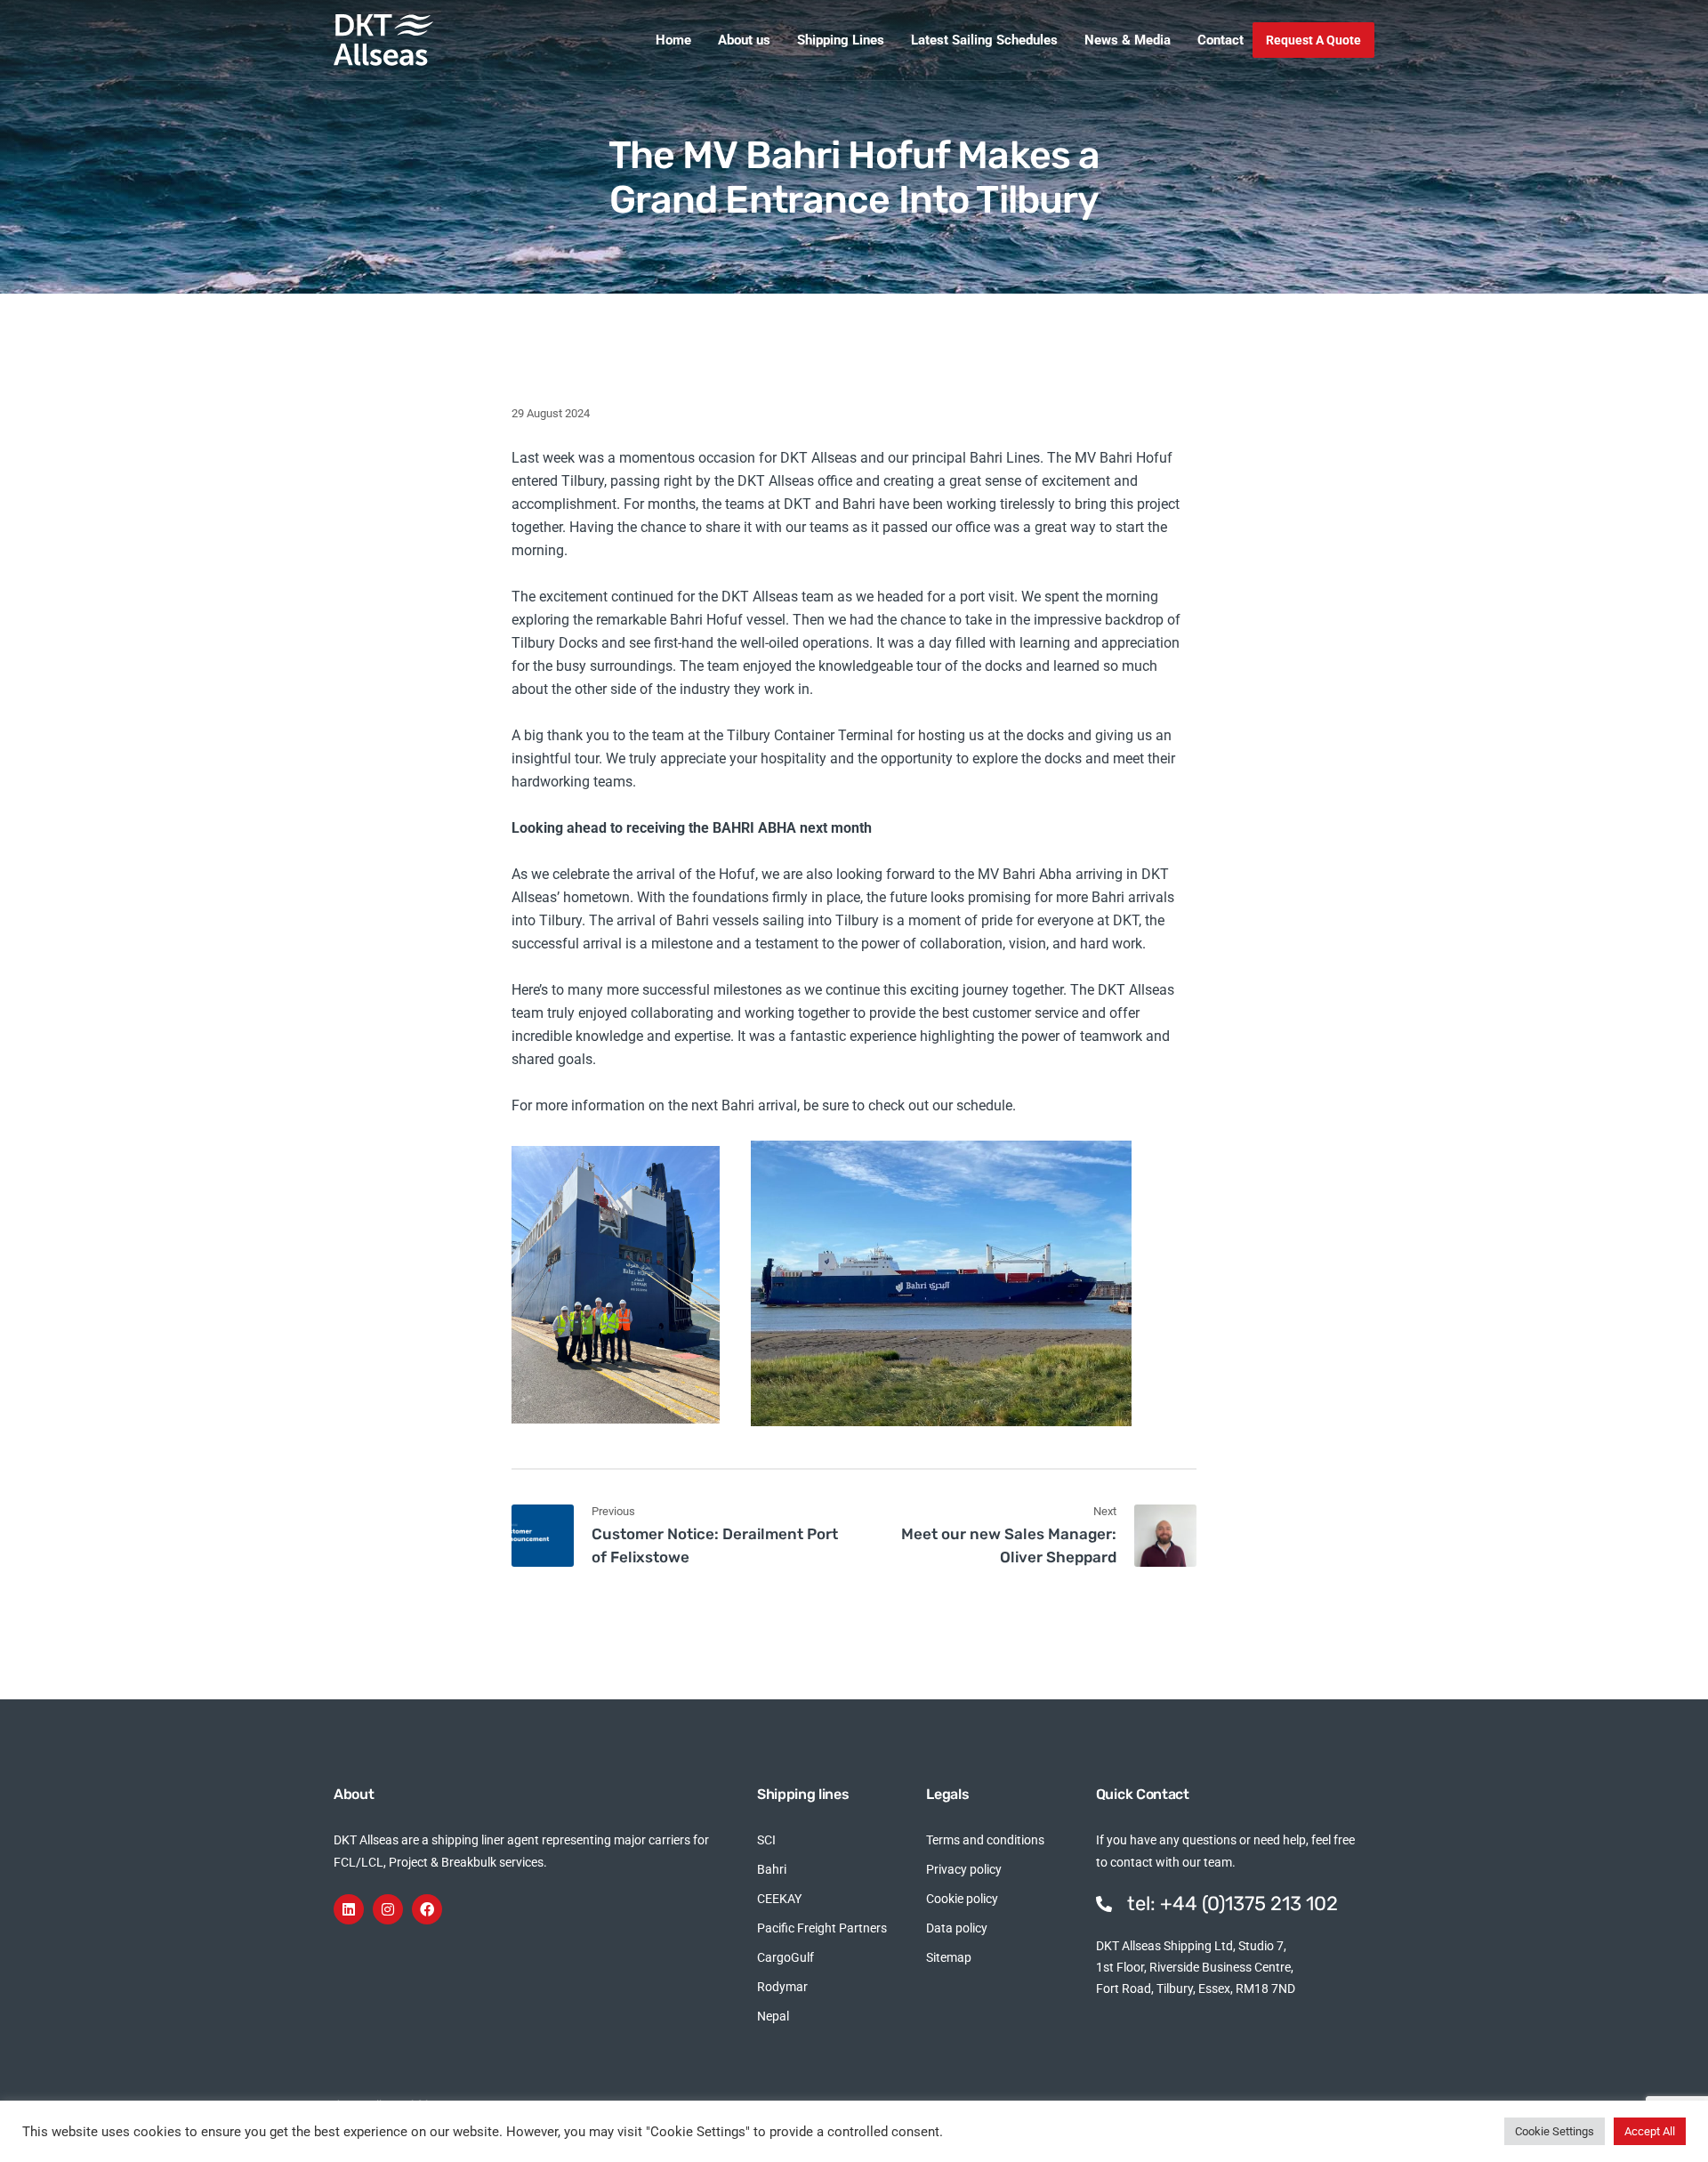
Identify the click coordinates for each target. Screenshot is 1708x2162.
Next (1105, 1511)
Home (673, 40)
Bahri (772, 1869)
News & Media (1128, 40)
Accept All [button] (1650, 2131)
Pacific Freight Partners (822, 1928)
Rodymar (782, 1987)
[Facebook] (427, 1909)
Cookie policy (962, 1899)
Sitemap (949, 1957)
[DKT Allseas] (383, 40)
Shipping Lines (841, 40)
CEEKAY (779, 1899)
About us (744, 40)
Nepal (773, 2016)
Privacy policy (964, 1869)
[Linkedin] (349, 1909)
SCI (766, 1840)
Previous (613, 1511)
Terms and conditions (985, 1840)
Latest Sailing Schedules (984, 40)
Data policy (957, 1928)
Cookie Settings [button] (1555, 2131)
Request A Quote (1313, 40)
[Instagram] (388, 1909)
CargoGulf (786, 1957)
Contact (1221, 40)
